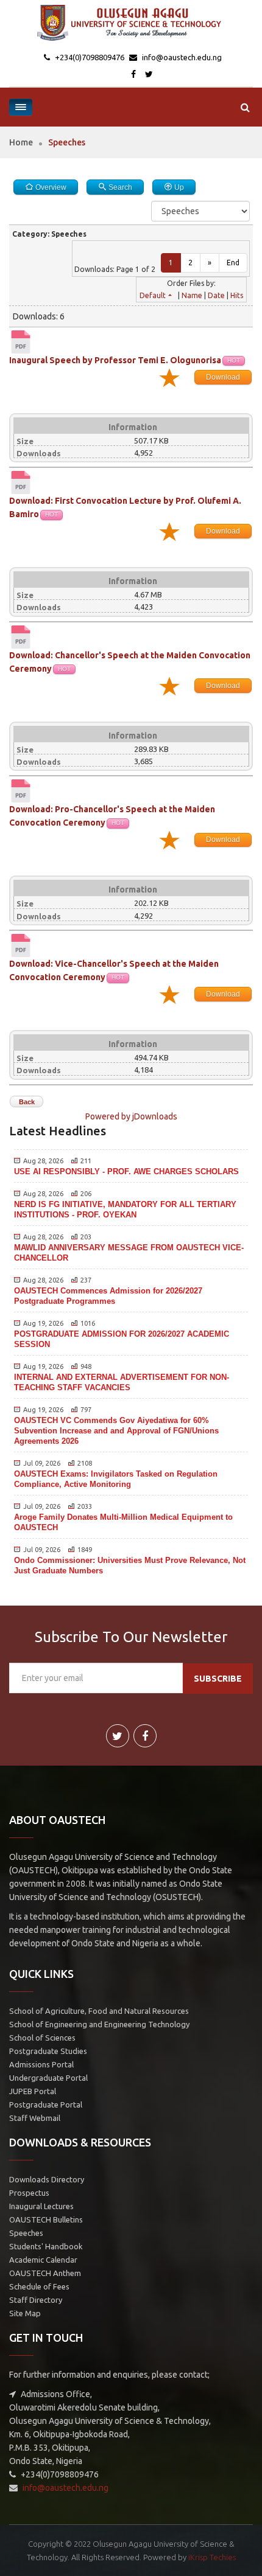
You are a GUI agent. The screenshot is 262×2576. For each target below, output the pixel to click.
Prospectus (29, 2193)
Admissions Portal (41, 2064)
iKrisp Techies (212, 2557)
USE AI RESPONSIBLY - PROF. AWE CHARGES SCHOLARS (126, 1171)
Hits (237, 295)
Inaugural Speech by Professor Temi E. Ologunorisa (115, 360)
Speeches (26, 2233)
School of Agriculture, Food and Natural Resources (99, 2011)
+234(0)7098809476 (89, 57)
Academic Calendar (43, 2260)
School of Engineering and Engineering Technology (99, 2024)
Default (153, 295)
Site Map (25, 2313)
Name (192, 295)
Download (223, 377)
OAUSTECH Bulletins (46, 2219)
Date (216, 295)
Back (27, 1102)
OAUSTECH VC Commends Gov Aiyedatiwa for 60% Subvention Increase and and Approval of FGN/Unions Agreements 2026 (116, 1431)
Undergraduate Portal (48, 2078)
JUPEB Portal (33, 2091)
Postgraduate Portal (46, 2104)
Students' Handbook (46, 2246)
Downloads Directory (47, 2179)
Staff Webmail (35, 2118)
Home (21, 142)
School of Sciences (42, 2038)
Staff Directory (36, 2300)
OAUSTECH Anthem (45, 2273)
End (233, 263)
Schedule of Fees (39, 2286)
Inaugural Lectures (41, 2206)
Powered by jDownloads (131, 1116)
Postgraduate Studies (48, 2051)
